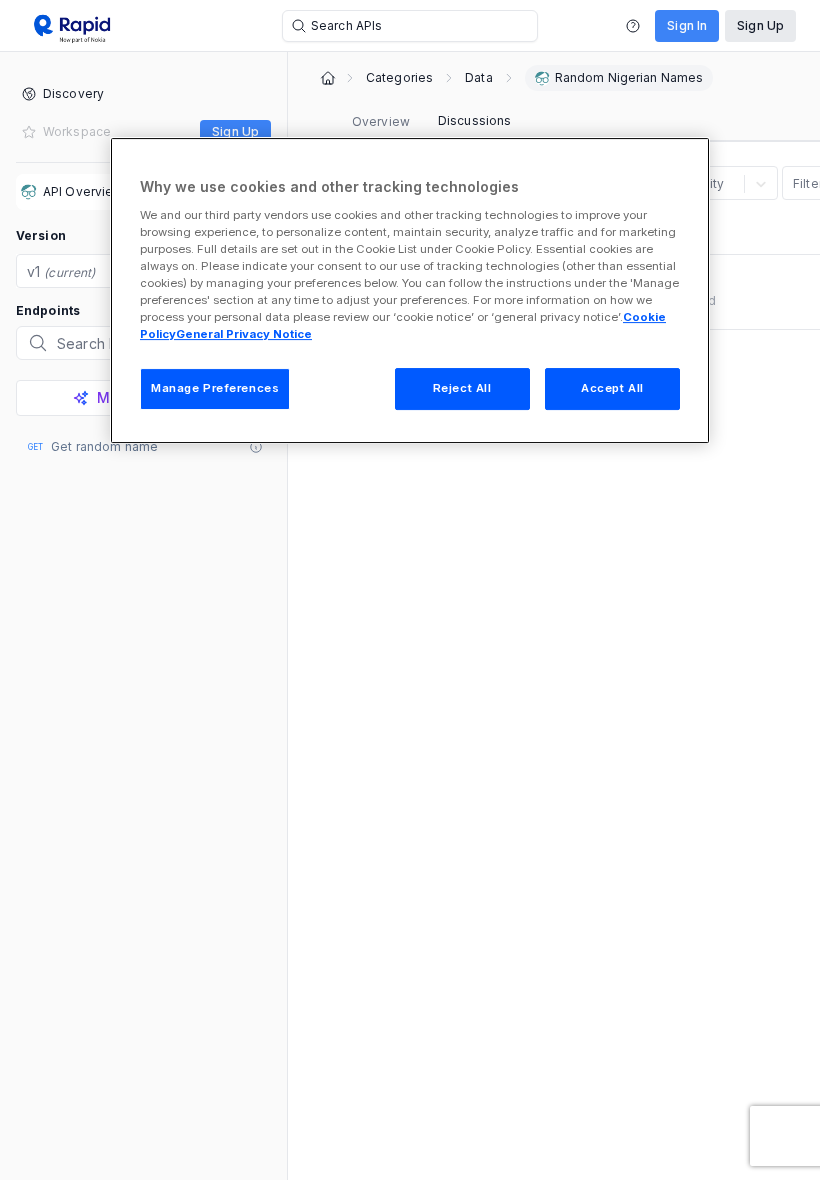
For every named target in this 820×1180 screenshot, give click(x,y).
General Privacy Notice (244, 334)
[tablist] (431, 122)
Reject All (462, 388)
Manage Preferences (215, 388)
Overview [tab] (381, 121)
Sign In (687, 25)
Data (478, 78)
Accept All (612, 388)
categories (399, 78)
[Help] (633, 26)
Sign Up (760, 25)
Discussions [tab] (474, 120)
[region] (410, 290)
